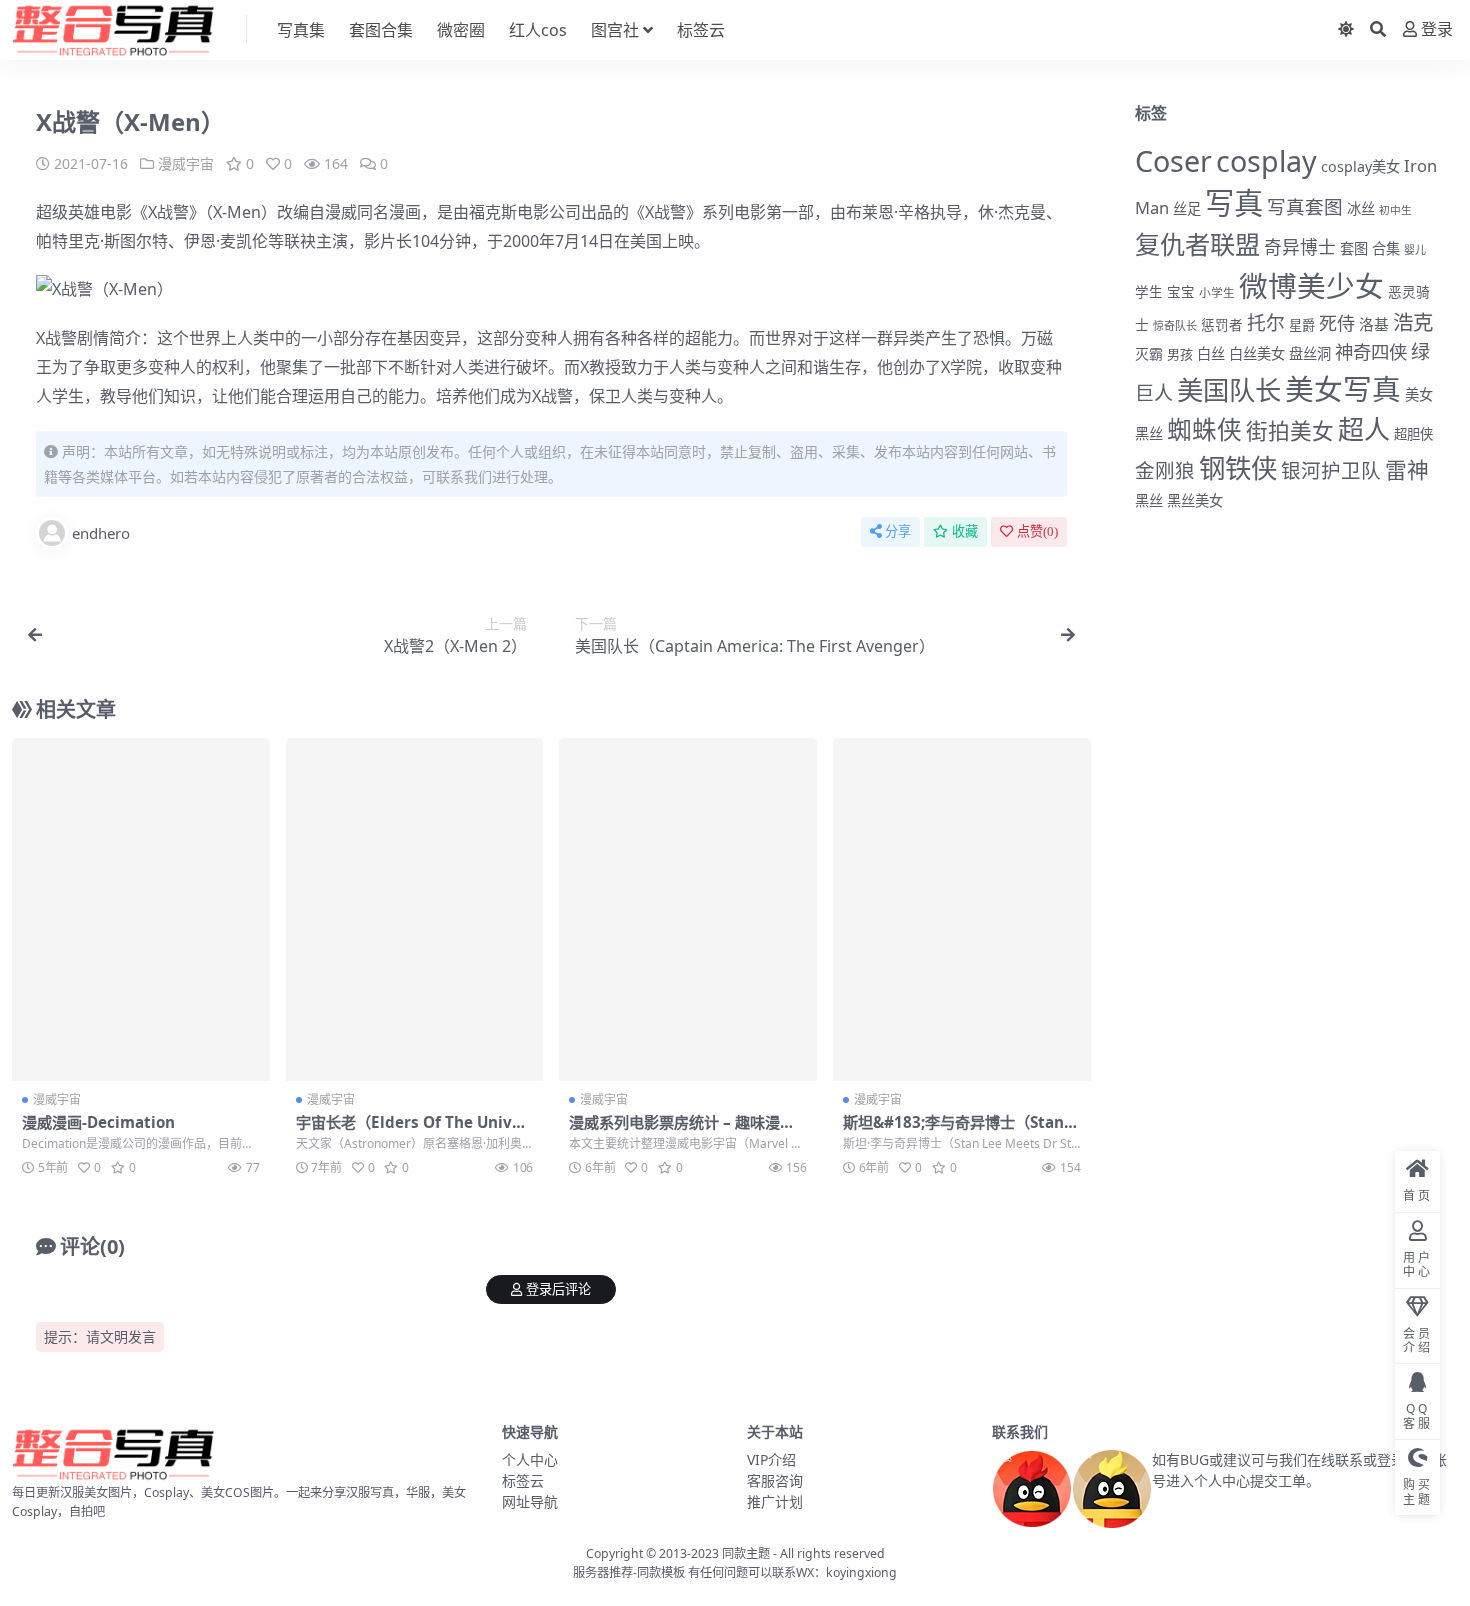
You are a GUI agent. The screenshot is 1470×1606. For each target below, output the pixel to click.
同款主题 (746, 1553)
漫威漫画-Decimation (98, 1122)
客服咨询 (775, 1480)
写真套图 (1305, 206)
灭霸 (1149, 353)
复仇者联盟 (1197, 244)
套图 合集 (1370, 248)
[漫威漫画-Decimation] (141, 910)
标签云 (701, 30)
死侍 (1337, 323)
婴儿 (1415, 249)
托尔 (1266, 323)
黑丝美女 (1195, 500)
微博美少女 (1311, 285)
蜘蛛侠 (1204, 429)
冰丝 (1361, 208)
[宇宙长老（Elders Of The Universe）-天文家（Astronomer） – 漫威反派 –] (415, 910)
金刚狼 (1165, 470)
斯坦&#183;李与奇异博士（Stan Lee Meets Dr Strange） (960, 1131)
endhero (101, 533)
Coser (1173, 160)
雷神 (1407, 469)
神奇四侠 (1371, 351)
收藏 (965, 531)
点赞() (1037, 531)
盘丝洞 (1310, 353)
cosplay (1266, 160)
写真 (1234, 203)
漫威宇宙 (186, 163)
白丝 (1211, 353)
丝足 (1187, 208)
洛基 (1374, 324)
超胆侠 (1413, 434)
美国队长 (1229, 390)
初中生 (1395, 210)
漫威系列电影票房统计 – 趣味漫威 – (682, 1131)
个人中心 (530, 1459)
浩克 (1413, 322)
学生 (1149, 292)
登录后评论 (558, 1289)
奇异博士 (1300, 247)
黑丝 (1149, 500)
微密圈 (461, 30)
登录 (1437, 29)
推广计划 (775, 1501)
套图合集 (381, 30)
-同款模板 (659, 1572)
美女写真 (1343, 388)
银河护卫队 (1331, 470)
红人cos (538, 30)
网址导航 (530, 1501)
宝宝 (1181, 292)
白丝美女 (1257, 353)
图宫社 (615, 30)
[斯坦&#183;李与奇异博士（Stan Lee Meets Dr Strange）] (962, 910)
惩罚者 (1222, 325)
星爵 (1302, 325)
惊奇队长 (1175, 325)
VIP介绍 (771, 1459)
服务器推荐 (603, 1572)
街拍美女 (1290, 430)
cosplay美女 (1360, 166)
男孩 (1180, 354)
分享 (898, 531)
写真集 (301, 30)
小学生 (1217, 292)
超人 (1364, 429)
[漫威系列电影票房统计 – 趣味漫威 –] (688, 910)
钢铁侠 (1238, 468)
